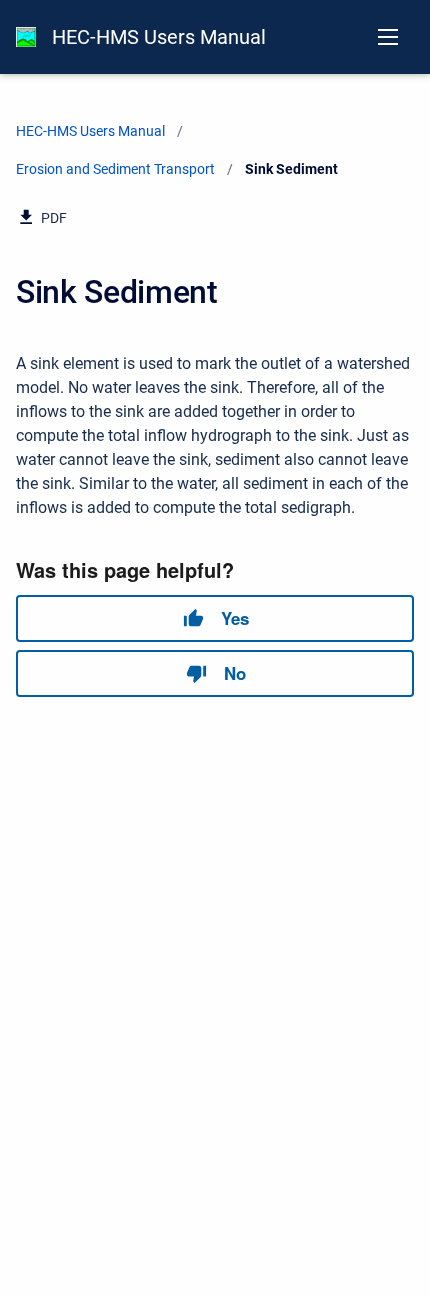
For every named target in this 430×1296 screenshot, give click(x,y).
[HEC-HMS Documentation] (26, 37)
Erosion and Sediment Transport (115, 169)
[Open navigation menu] (388, 37)
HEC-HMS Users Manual (159, 37)
